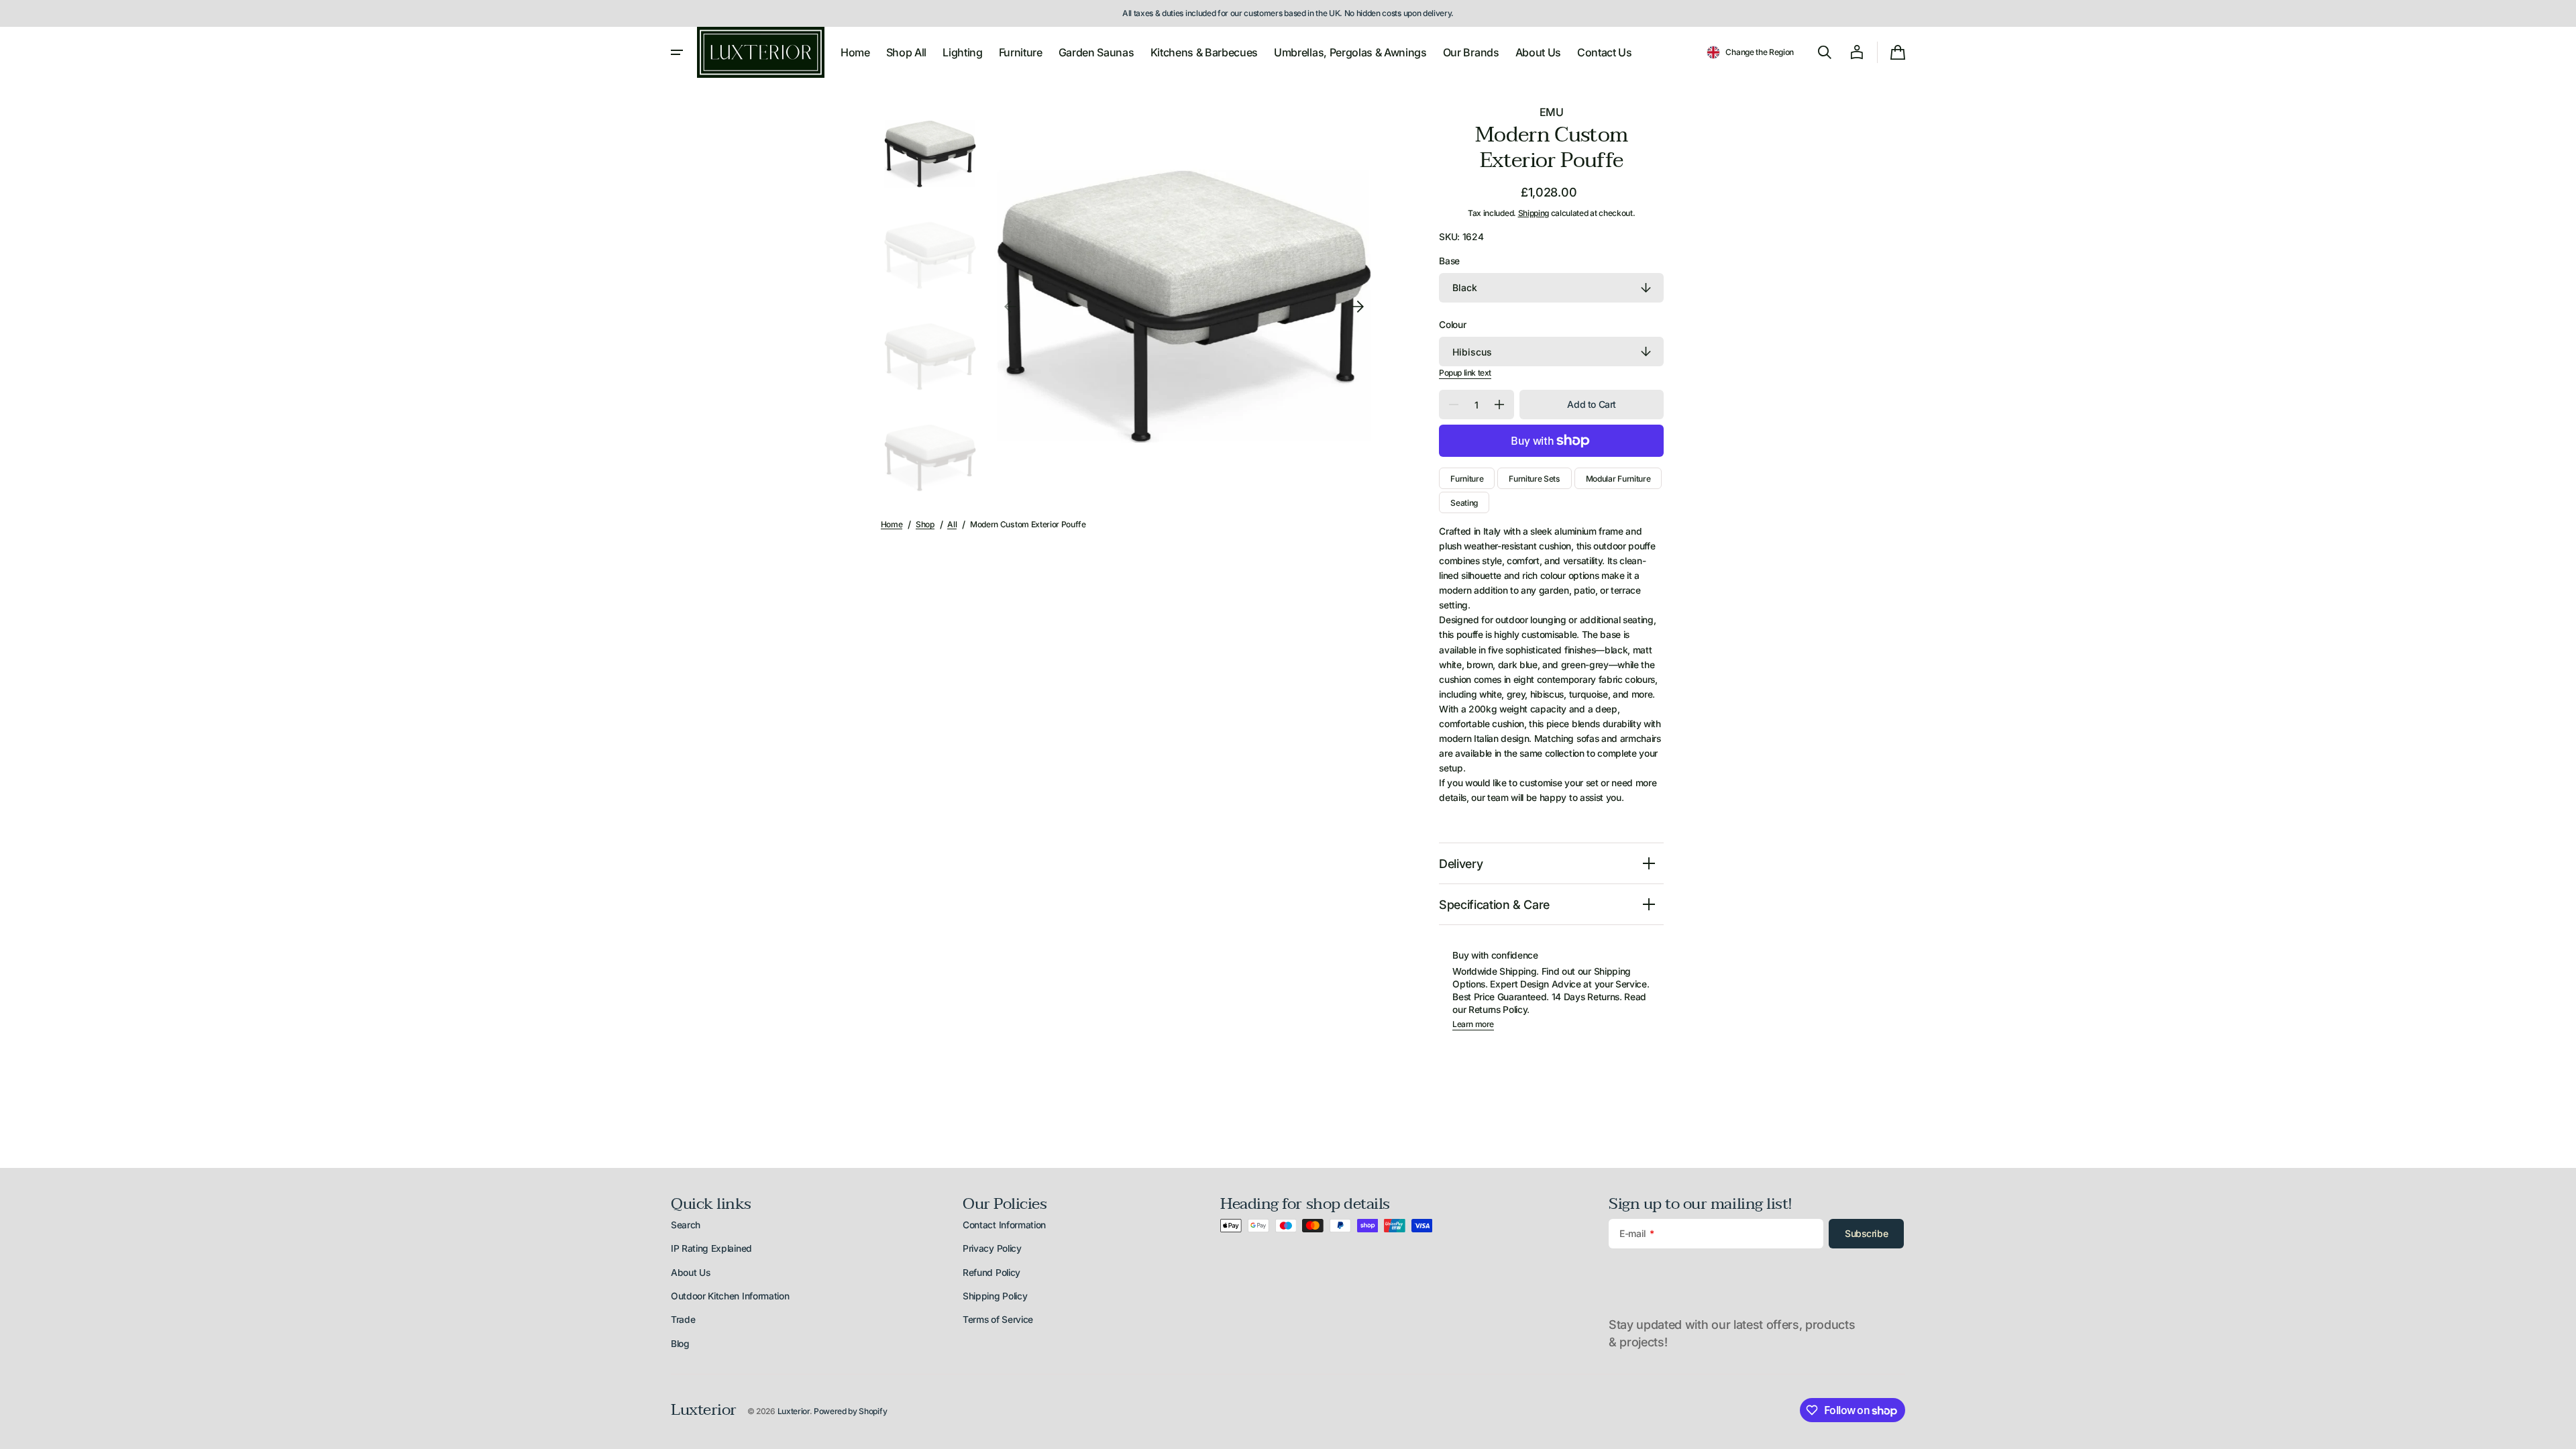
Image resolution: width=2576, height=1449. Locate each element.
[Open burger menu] (677, 52)
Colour (1452, 325)
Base (1449, 261)
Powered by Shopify (850, 1411)
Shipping (1534, 213)
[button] (1750, 52)
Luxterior (794, 1411)
